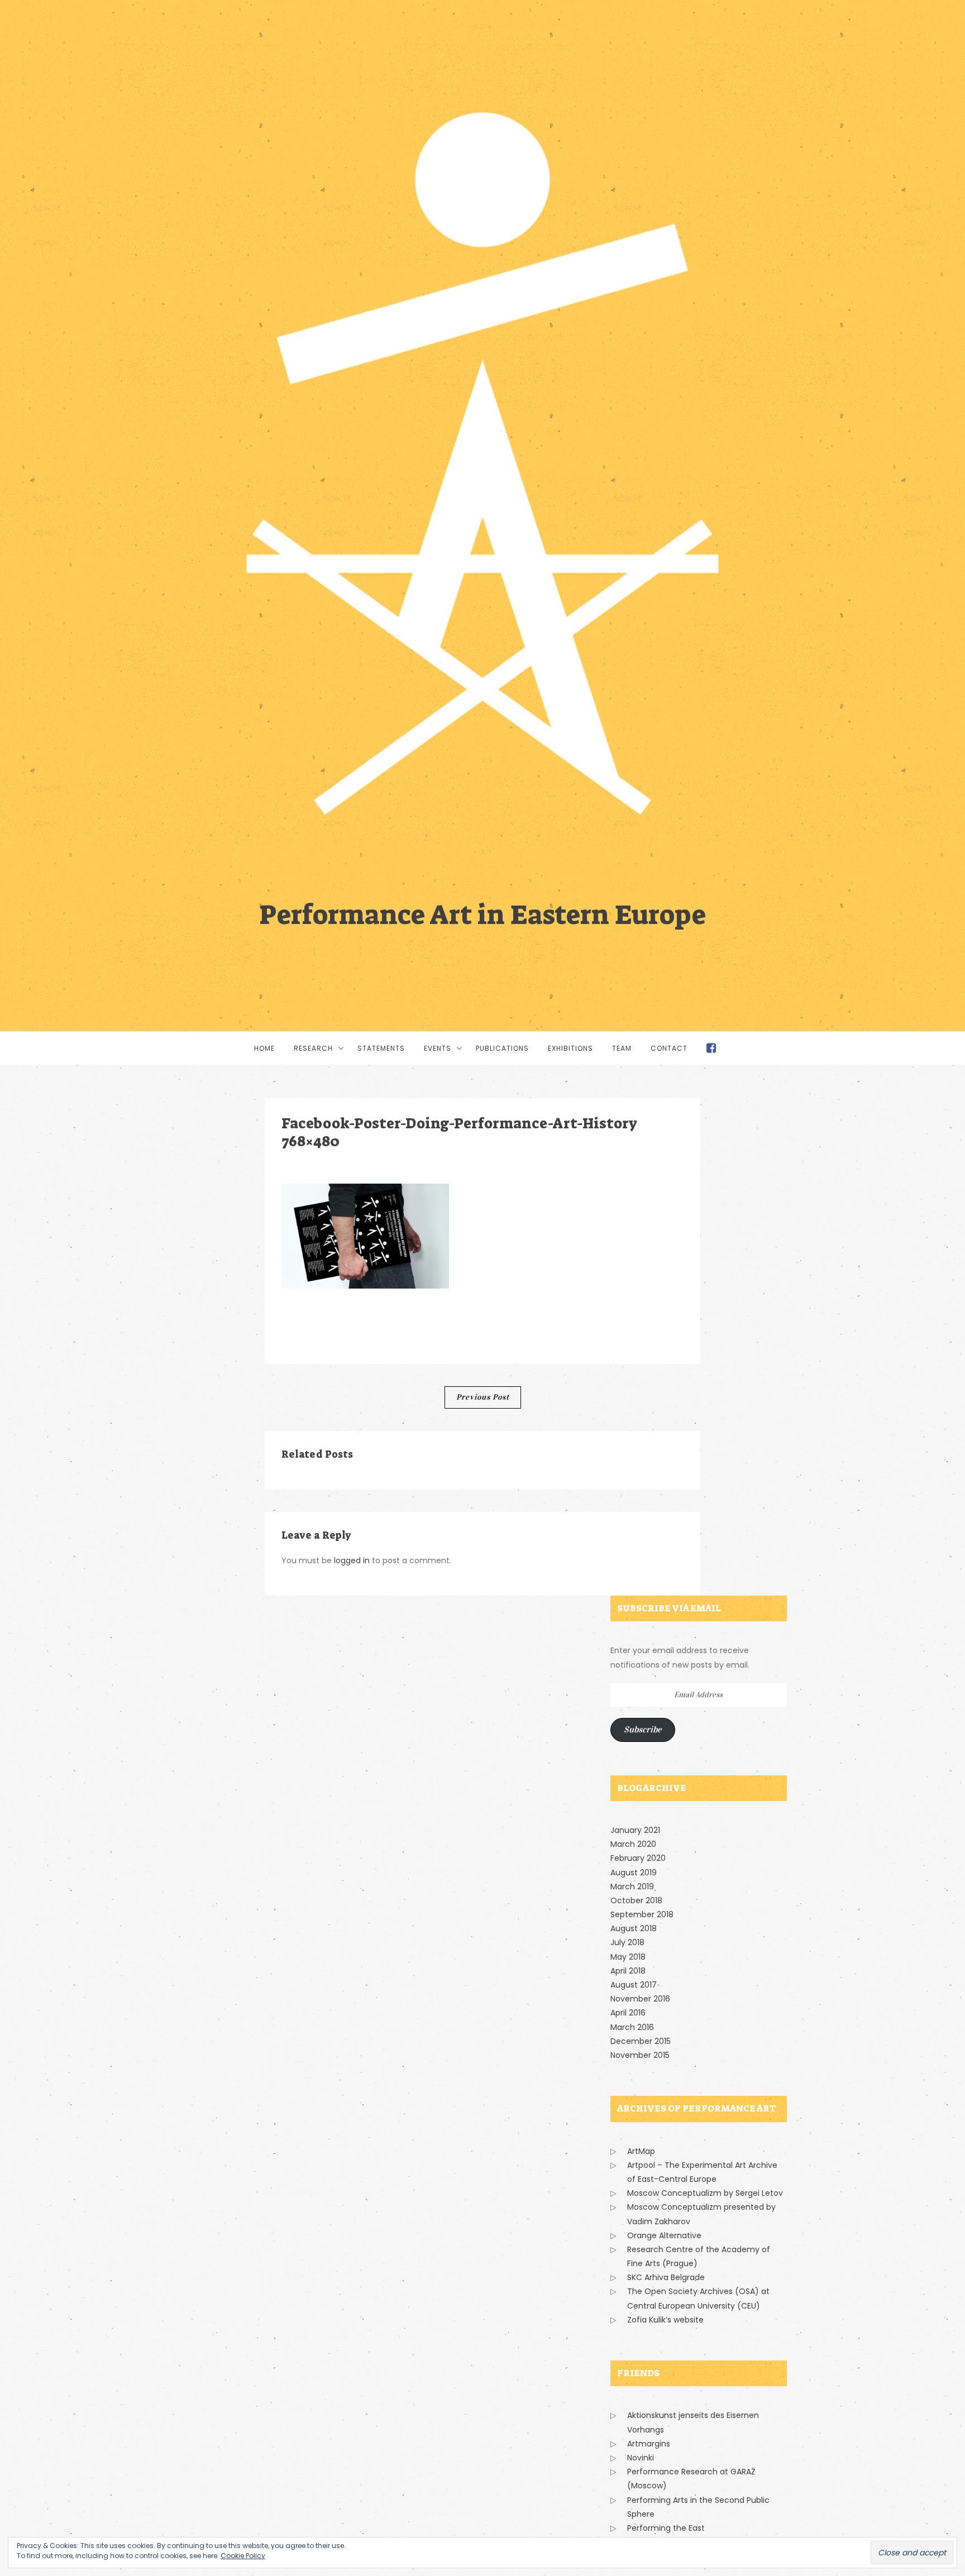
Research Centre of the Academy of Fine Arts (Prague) (699, 2256)
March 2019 (632, 1886)
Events (438, 1048)
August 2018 (634, 1928)
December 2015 (641, 2041)
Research (313, 1048)
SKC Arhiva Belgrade (666, 2277)
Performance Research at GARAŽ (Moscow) (691, 2479)
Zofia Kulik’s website (665, 2320)
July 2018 (627, 1942)
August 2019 (634, 1873)
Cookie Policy (243, 2556)
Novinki (641, 2458)
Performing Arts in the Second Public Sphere (698, 2507)
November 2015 (640, 2055)
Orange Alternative (664, 2235)
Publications (502, 1048)
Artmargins (649, 2444)
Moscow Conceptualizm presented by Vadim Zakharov (701, 2214)
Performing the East (666, 2528)
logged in (352, 1560)
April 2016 (628, 2013)
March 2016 (632, 2027)
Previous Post (483, 1397)
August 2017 (634, 1985)
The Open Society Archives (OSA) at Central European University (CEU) (698, 2298)
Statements (381, 1048)
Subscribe (643, 1729)
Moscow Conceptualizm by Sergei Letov (705, 2193)
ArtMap (641, 2151)
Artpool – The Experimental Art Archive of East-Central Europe (702, 2172)
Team (622, 1048)
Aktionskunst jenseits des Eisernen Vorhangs (693, 2422)
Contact (669, 1048)
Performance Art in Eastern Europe (482, 913)
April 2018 (628, 1971)
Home (264, 1048)
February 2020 (638, 1858)
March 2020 (633, 1844)
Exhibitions (570, 1048)
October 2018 (636, 1900)
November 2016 (640, 1999)
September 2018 (642, 1914)
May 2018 (628, 1957)
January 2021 (635, 1830)
